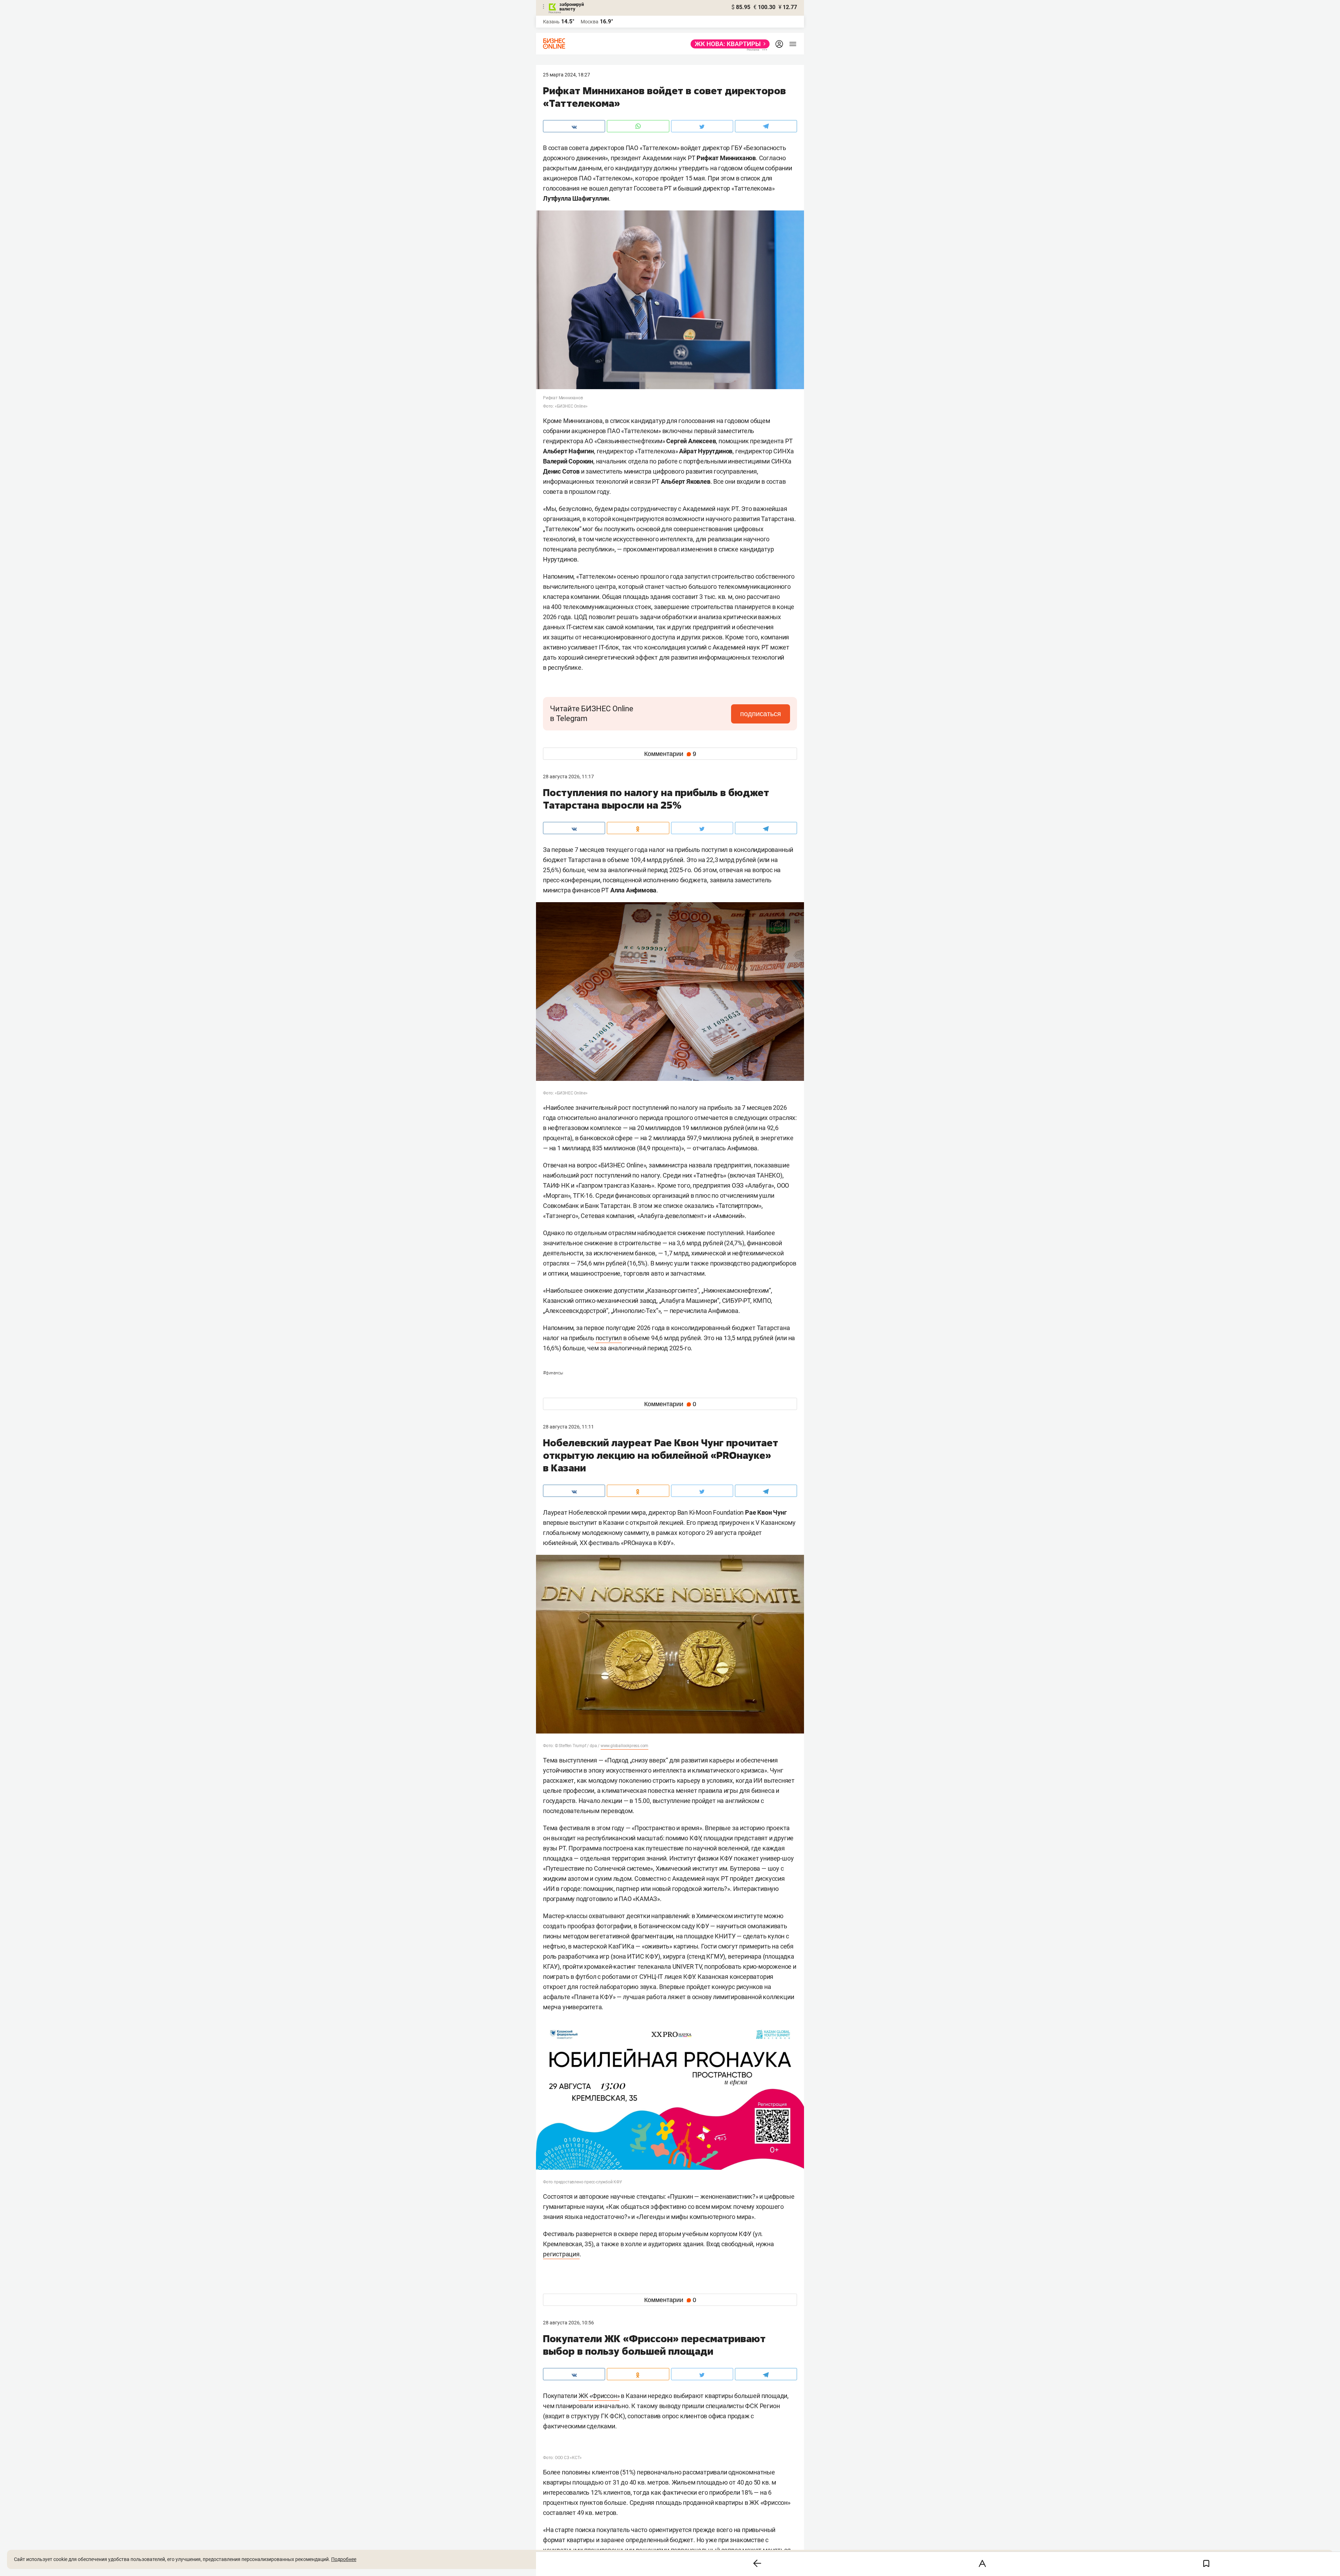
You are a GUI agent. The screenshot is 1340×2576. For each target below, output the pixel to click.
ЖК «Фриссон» (599, 2396)
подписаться (761, 714)
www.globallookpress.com (624, 1746)
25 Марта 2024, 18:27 (567, 75)
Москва (590, 22)
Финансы (553, 1373)
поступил (609, 1338)
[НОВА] (728, 44)
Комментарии (670, 754)
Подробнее (344, 2559)
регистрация (561, 2254)
